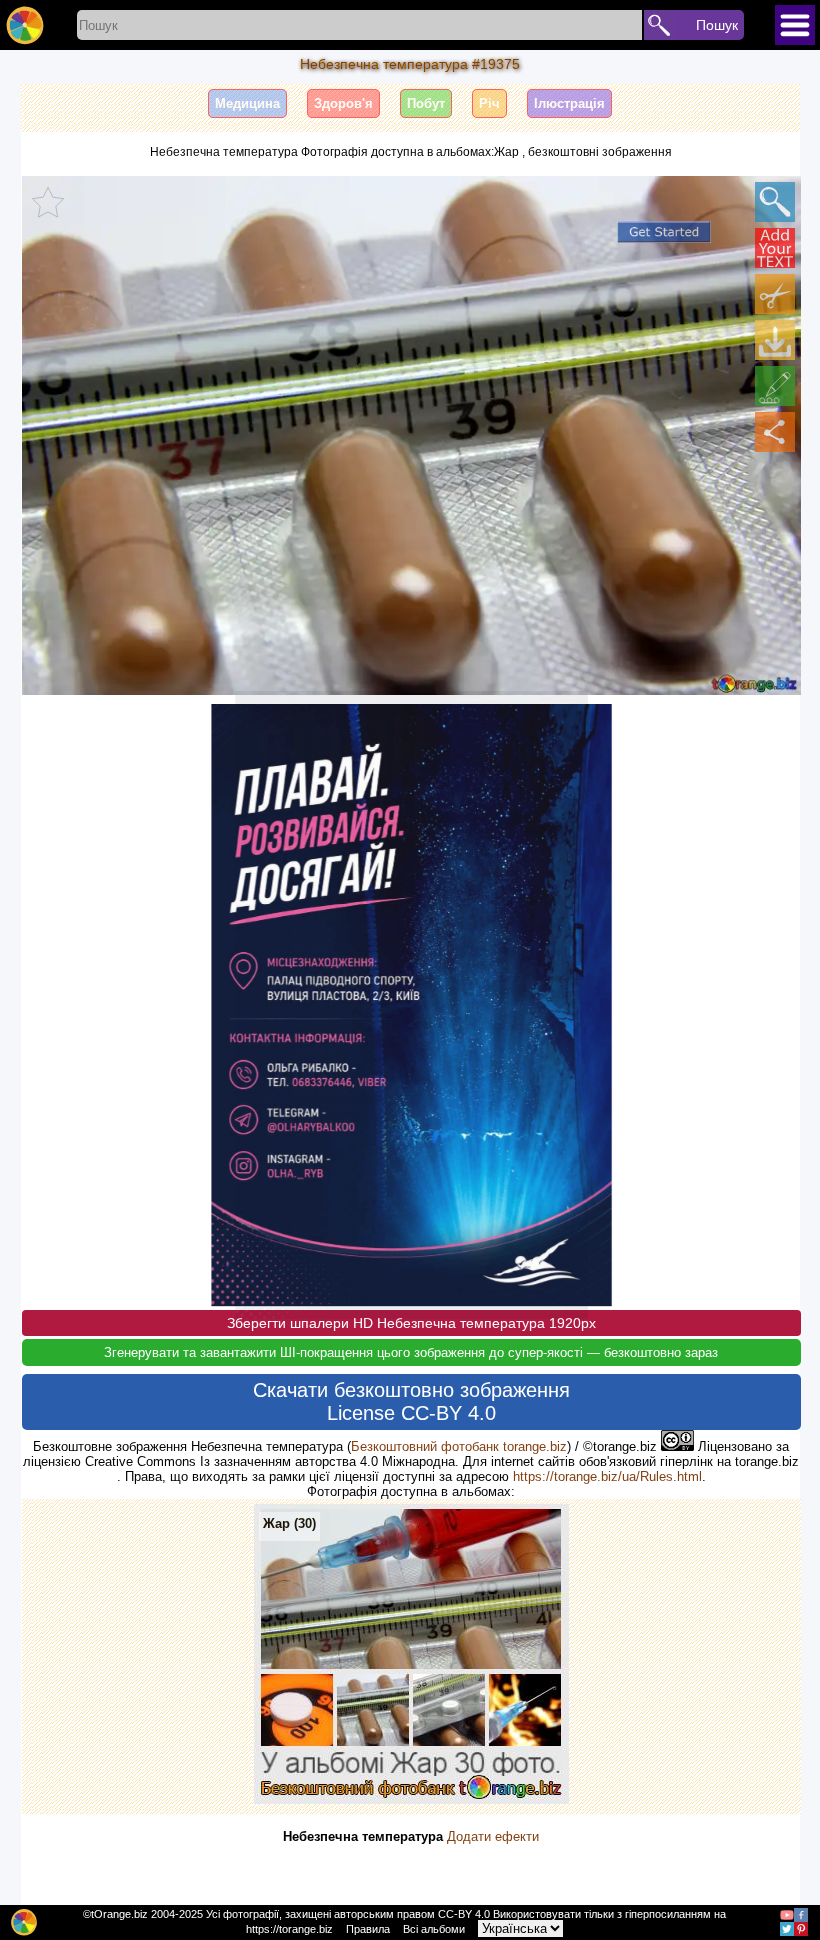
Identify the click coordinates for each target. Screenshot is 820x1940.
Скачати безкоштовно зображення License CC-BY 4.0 (411, 1401)
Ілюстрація (569, 103)
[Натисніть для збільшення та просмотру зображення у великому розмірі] (775, 202)
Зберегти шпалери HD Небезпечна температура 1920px (411, 1323)
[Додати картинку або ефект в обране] (48, 202)
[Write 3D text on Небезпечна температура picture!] (775, 248)
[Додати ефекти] (775, 386)
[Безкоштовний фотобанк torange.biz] (25, 25)
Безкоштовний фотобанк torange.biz (459, 1446)
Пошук (717, 25)
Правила (368, 1929)
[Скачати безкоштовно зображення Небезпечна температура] (775, 340)
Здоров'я (343, 103)
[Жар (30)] (411, 1799)
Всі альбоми (434, 1929)
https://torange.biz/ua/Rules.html (607, 1476)
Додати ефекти (493, 1836)
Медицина (247, 103)
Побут (426, 103)
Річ (489, 103)
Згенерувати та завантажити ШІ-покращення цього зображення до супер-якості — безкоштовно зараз (411, 1352)
